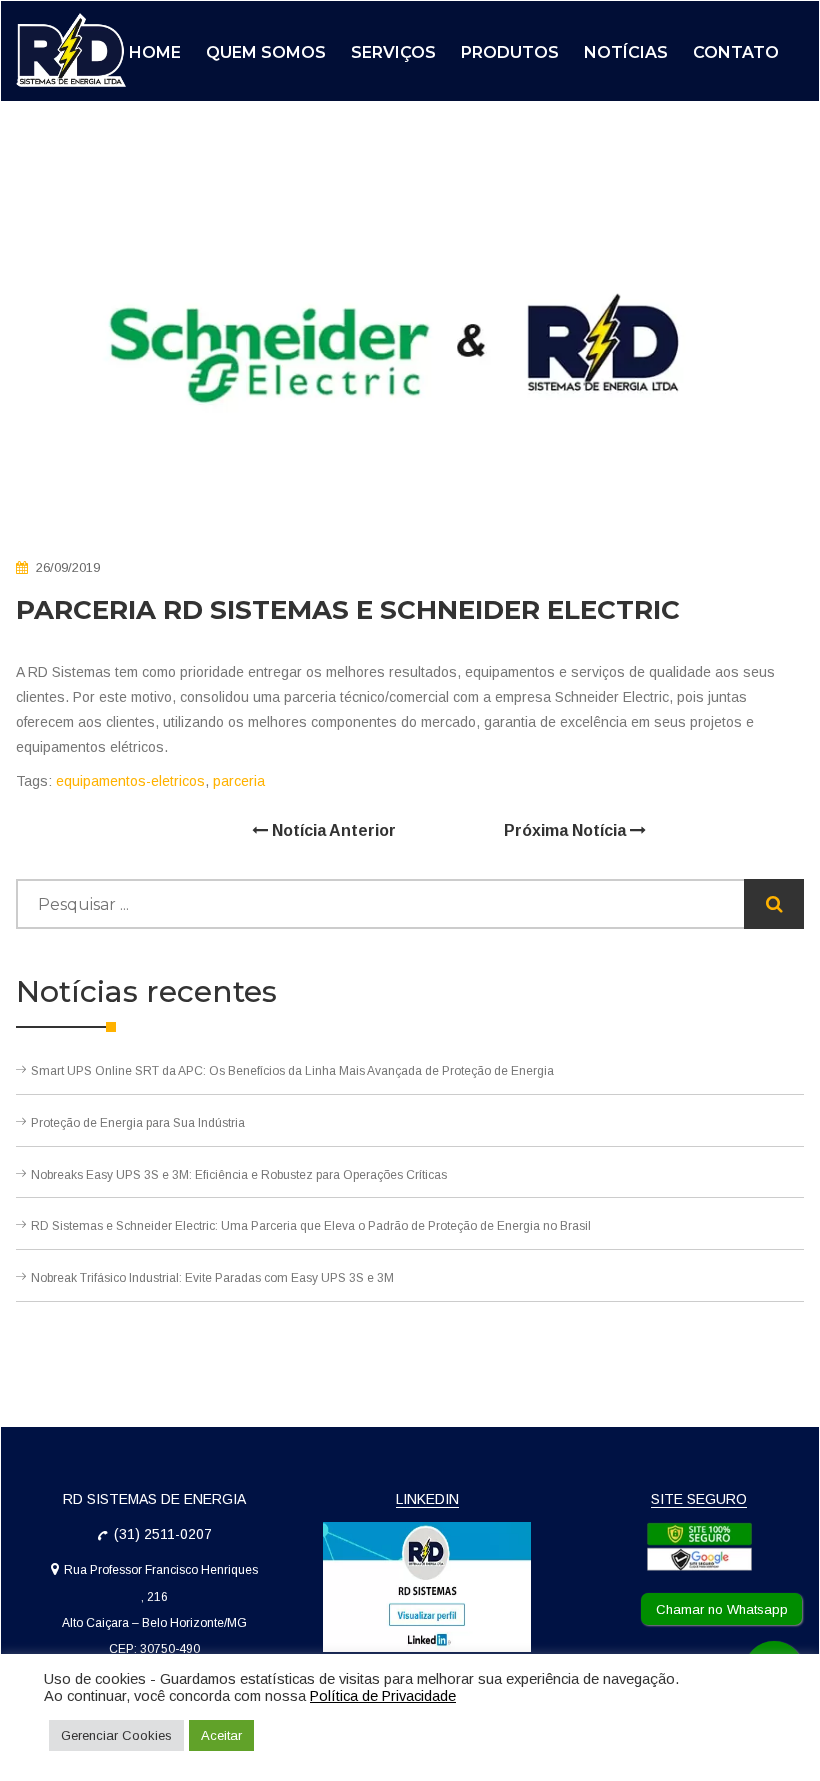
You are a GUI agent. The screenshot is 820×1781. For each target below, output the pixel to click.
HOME (155, 52)
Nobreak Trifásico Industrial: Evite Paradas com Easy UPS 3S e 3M (212, 1278)
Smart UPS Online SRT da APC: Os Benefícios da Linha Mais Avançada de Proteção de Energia (292, 1071)
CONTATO (736, 52)
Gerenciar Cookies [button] (116, 1735)
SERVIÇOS (393, 52)
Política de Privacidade (383, 1696)
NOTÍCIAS (626, 52)
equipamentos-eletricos (130, 781)
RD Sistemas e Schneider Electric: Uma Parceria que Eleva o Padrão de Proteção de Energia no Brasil (311, 1226)
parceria (239, 781)
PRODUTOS (510, 52)
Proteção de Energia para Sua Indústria (138, 1123)
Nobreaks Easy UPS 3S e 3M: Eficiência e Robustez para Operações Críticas (239, 1175)
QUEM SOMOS (266, 52)
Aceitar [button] (221, 1735)
